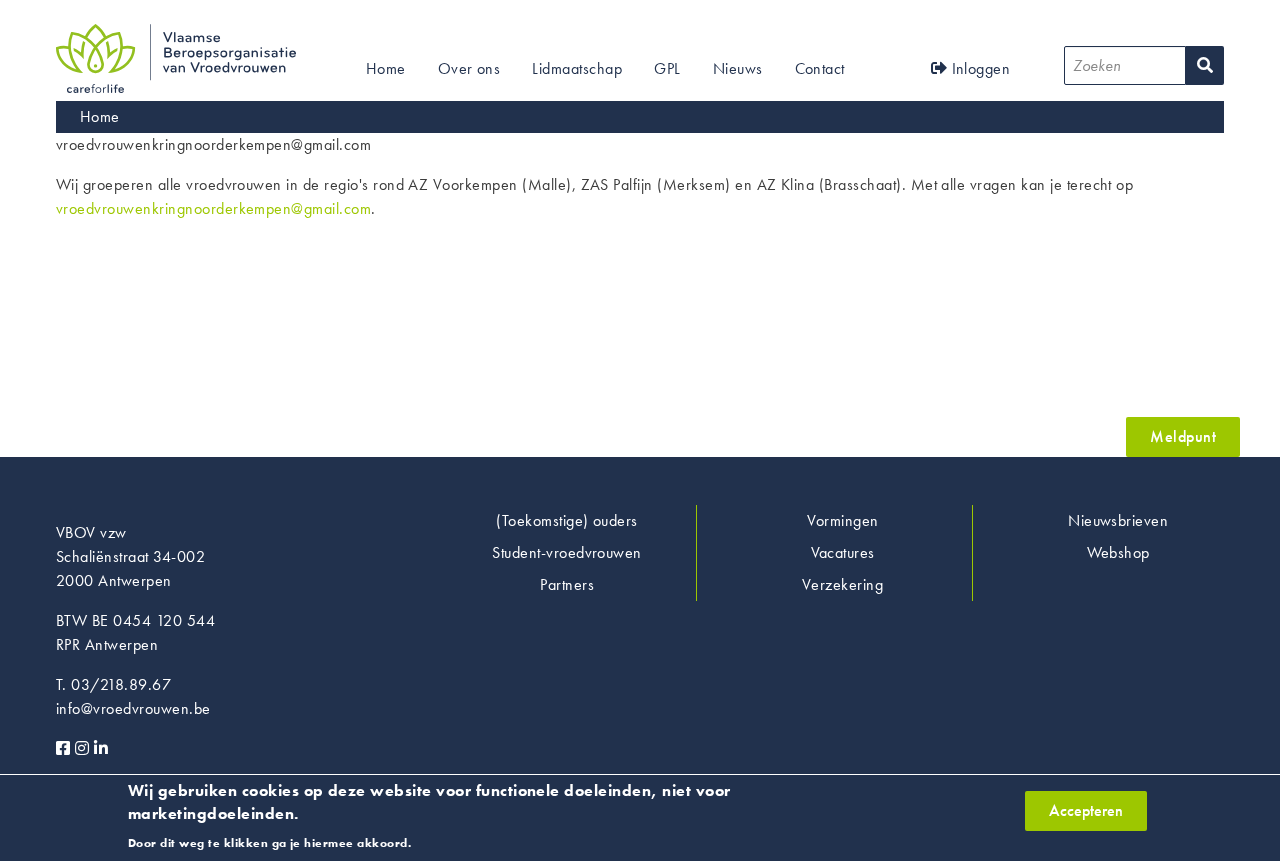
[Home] (176, 35)
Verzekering (842, 584)
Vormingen (843, 520)
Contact (820, 68)
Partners (567, 584)
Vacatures (843, 552)
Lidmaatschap (577, 68)
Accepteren (1086, 810)
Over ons (469, 68)
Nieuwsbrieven (1118, 520)
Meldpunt (1183, 436)
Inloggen (978, 68)
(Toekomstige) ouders (567, 520)
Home (386, 68)
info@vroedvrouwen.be (133, 708)
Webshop (1118, 552)
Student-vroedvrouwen (567, 552)
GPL (667, 68)
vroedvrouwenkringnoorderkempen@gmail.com (213, 208)
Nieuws (738, 68)
